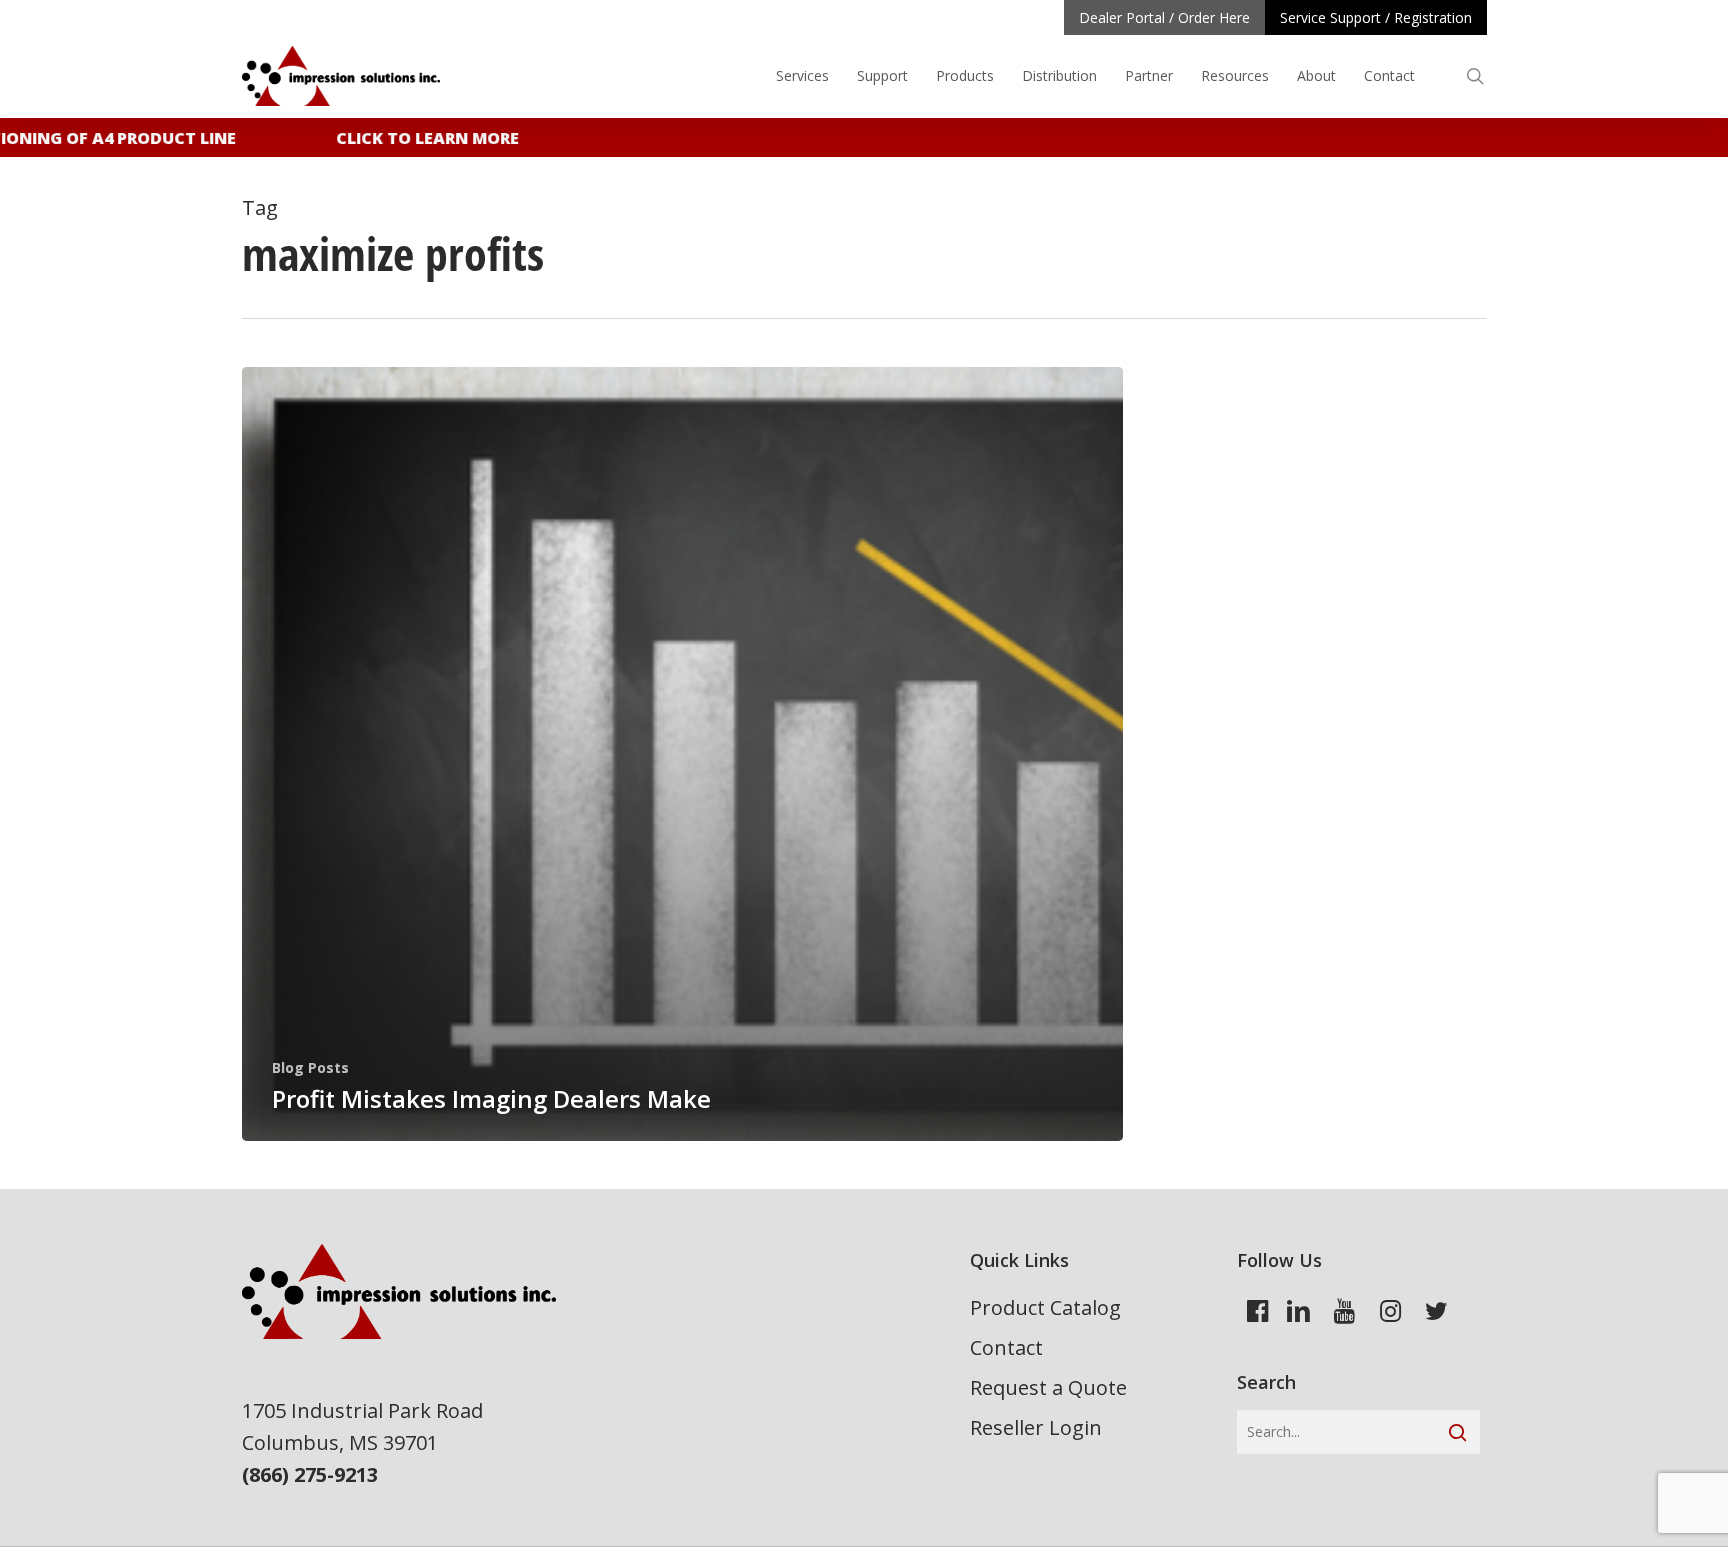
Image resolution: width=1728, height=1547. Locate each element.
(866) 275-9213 (310, 1474)
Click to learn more (410, 138)
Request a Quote (1048, 1387)
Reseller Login (1036, 1427)
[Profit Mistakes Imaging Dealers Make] (683, 754)
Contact (1006, 1347)
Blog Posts (310, 1067)
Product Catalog (1045, 1307)
